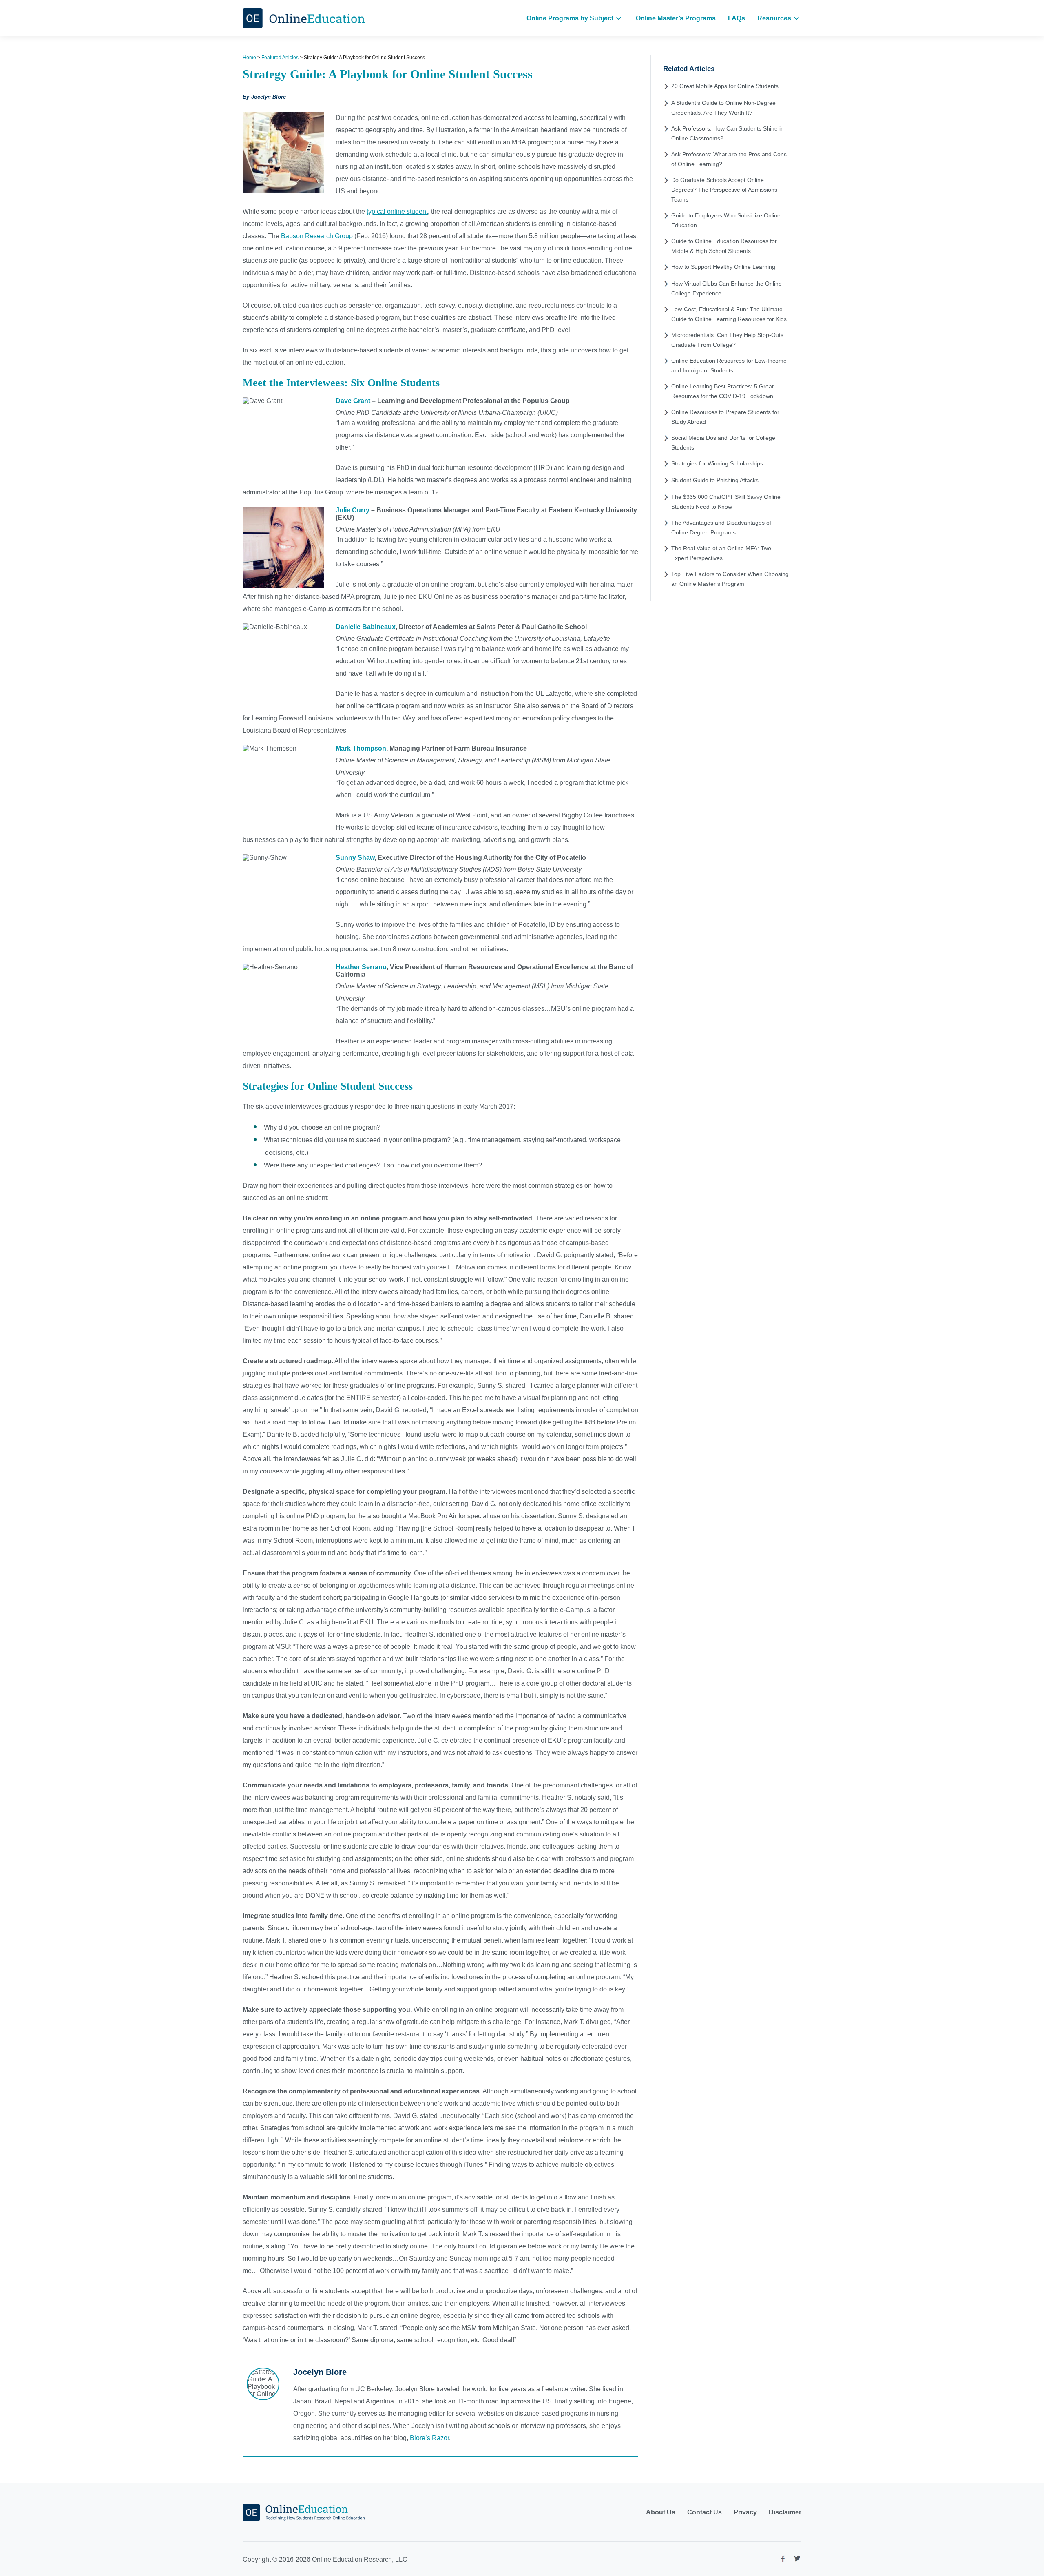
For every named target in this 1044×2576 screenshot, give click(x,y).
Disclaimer (785, 2512)
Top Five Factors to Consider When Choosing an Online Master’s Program (730, 579)
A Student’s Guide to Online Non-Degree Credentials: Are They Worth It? (723, 108)
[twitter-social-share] (797, 2560)
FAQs (737, 18)
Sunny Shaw (355, 858)
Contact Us (704, 2512)
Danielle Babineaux (366, 627)
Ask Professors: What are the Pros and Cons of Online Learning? (729, 159)
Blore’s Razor (429, 2438)
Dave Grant (353, 401)
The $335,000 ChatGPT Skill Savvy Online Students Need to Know (726, 502)
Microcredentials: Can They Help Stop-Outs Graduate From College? (727, 340)
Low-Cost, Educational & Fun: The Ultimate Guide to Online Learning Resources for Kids (729, 314)
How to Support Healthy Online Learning (723, 267)
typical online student (397, 212)
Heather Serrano (361, 967)
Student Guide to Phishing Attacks (715, 480)
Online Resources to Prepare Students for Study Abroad (725, 417)
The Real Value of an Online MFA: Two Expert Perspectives (721, 553)
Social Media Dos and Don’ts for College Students (723, 443)
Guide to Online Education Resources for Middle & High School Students (724, 246)
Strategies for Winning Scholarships (717, 463)
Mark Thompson (361, 748)
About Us (661, 2512)
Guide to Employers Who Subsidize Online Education (726, 220)
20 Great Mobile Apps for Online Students (725, 86)
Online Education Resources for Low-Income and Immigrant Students (729, 365)
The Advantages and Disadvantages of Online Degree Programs (721, 527)
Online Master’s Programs (676, 18)
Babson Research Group (317, 236)
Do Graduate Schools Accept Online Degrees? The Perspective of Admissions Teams (724, 190)
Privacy (745, 2512)
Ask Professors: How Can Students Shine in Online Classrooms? (728, 133)
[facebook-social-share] (783, 2561)
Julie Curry (353, 510)
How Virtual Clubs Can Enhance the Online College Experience (727, 288)
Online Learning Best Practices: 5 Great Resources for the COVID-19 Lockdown (722, 391)
